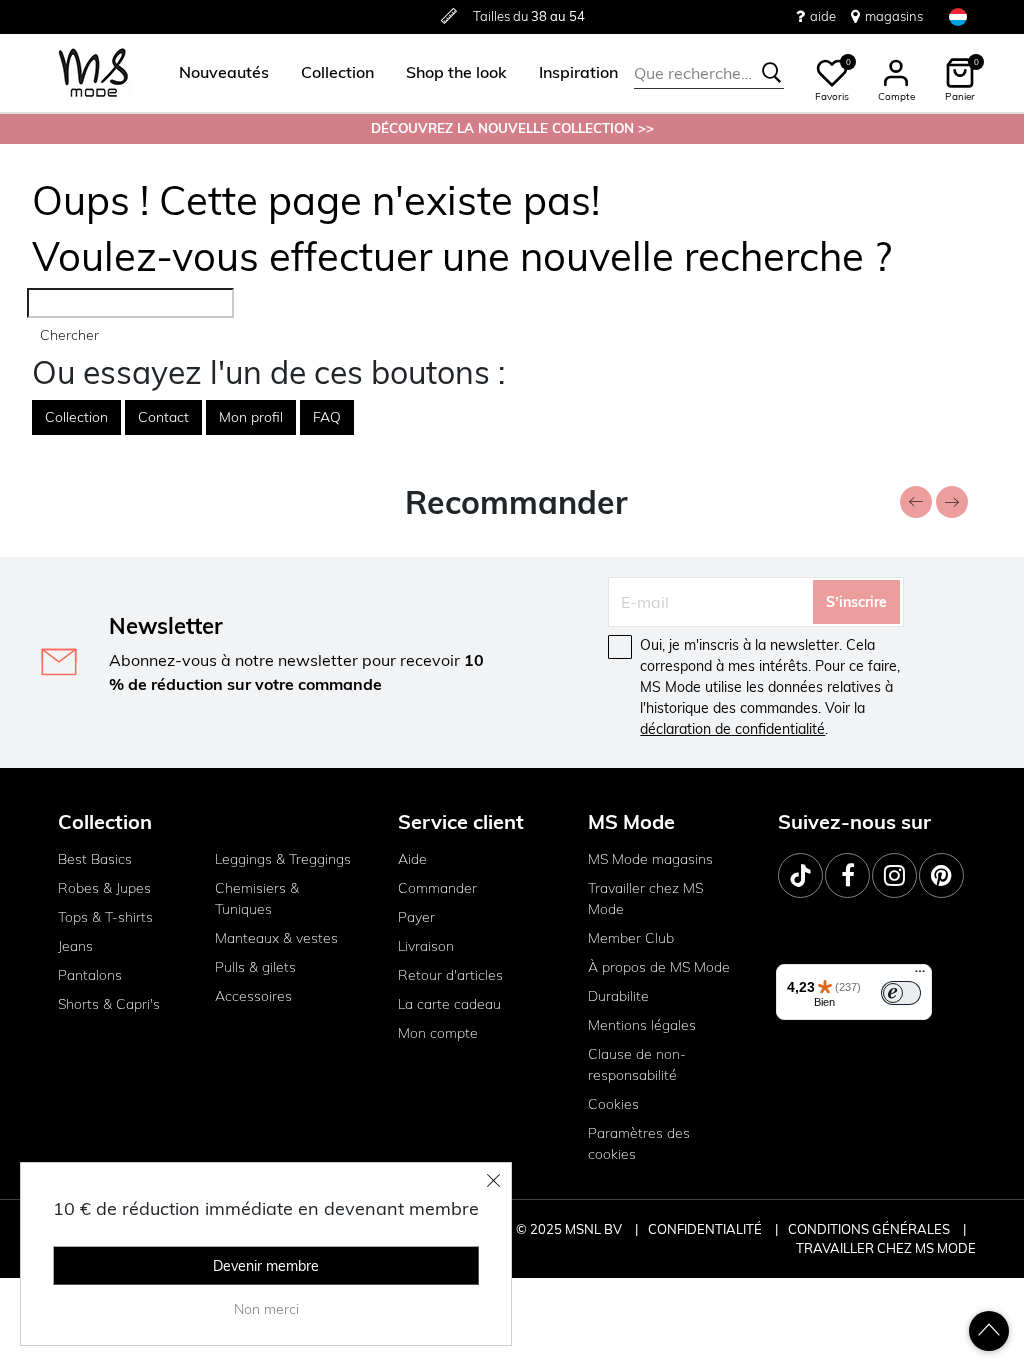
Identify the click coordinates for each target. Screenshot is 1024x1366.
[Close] (494, 1180)
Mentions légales (642, 1025)
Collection (76, 417)
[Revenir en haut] (989, 1331)
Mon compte (438, 1033)
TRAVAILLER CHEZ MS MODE (886, 1248)
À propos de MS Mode (659, 967)
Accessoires (253, 996)
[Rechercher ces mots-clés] (772, 73)
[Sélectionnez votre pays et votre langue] (958, 16)
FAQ (327, 417)
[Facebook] (847, 875)
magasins (894, 16)
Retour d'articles (450, 975)
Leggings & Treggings (283, 859)
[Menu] (920, 976)
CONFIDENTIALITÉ (705, 1229)
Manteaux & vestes (276, 938)
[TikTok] (800, 875)
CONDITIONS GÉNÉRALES (870, 1229)
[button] (224, 73)
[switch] (901, 993)
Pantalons (90, 975)
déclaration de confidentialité (732, 729)
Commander (437, 888)
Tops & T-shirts (105, 917)
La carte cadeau (449, 1004)
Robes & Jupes (104, 888)
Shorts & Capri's (109, 1004)
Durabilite (618, 996)
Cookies (613, 1104)
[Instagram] (894, 875)
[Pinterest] (941, 875)
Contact (163, 417)
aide (823, 16)
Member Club (631, 938)
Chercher (69, 335)
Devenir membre (266, 1266)
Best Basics (95, 859)
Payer (416, 917)
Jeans (75, 946)
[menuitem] (216, 73)
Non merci (266, 1309)
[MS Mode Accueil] (93, 73)
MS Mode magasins (650, 859)
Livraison (426, 946)
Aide (412, 859)
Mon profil (251, 417)
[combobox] (709, 73)
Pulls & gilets (255, 967)
